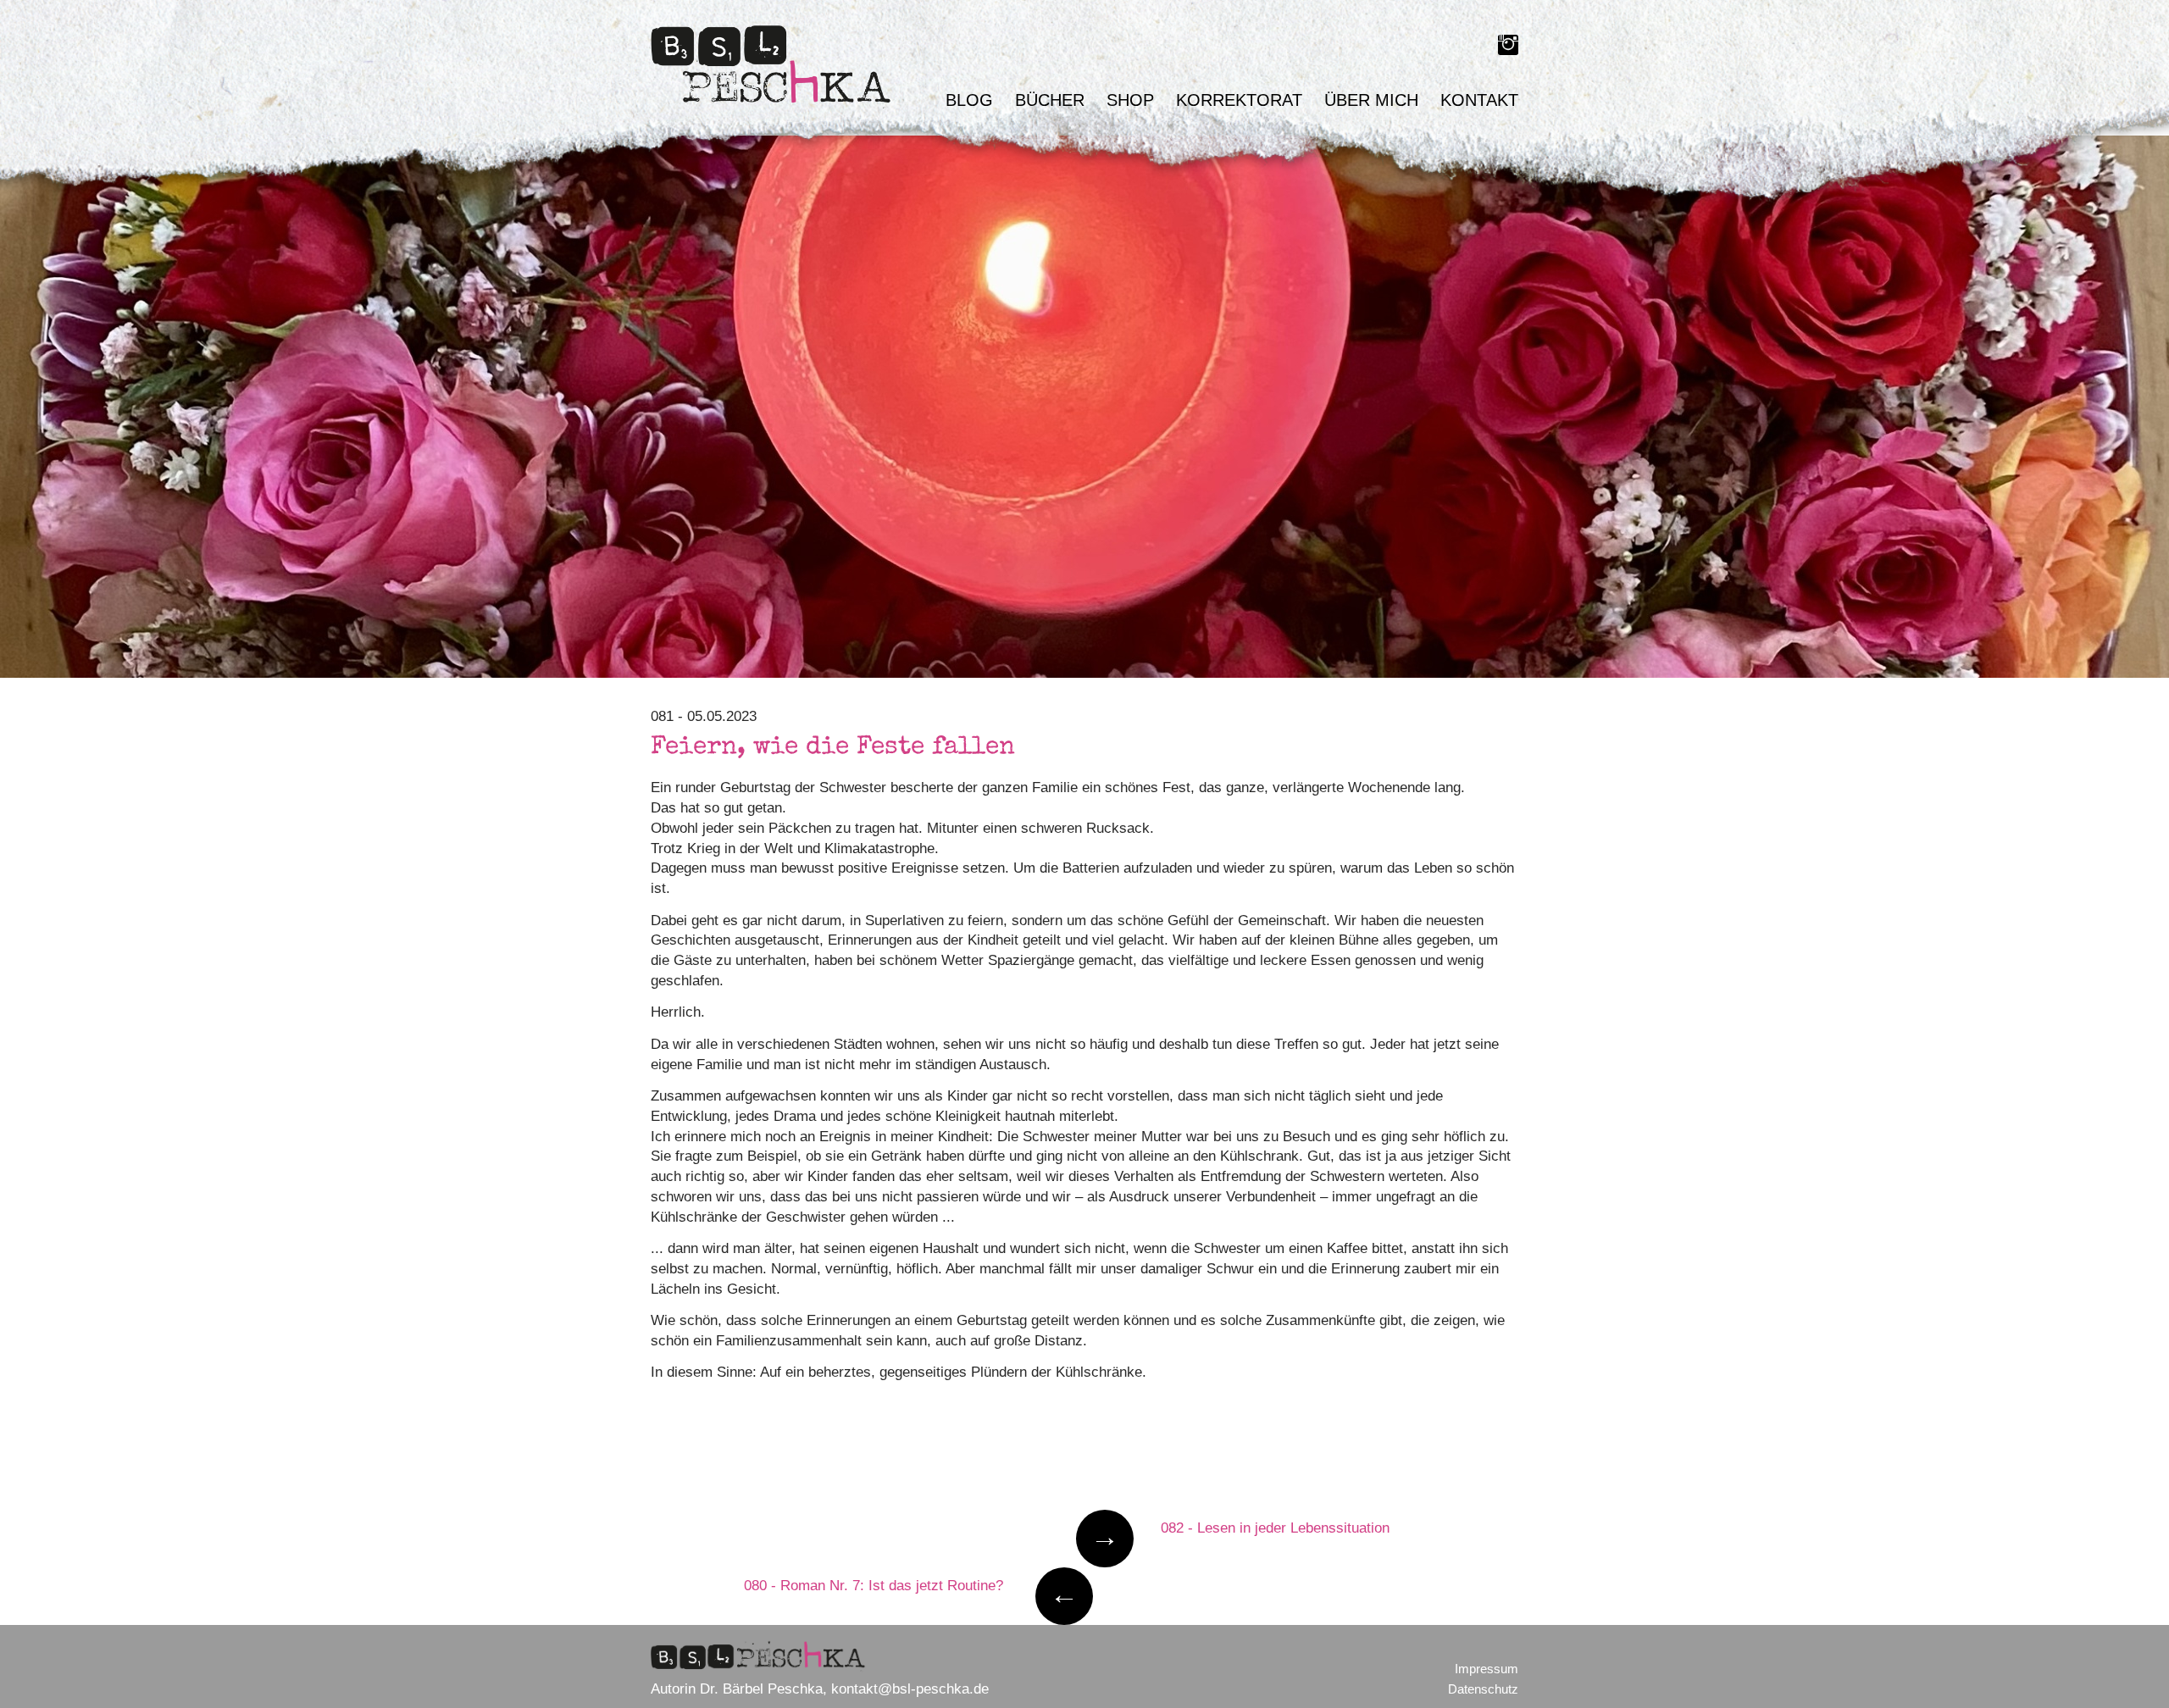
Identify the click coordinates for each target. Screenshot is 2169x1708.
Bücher (1050, 100)
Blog (969, 100)
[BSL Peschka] (774, 68)
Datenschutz (1483, 1689)
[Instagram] (1508, 48)
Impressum (1487, 1669)
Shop (1130, 100)
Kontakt (1479, 100)
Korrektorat (1239, 100)
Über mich (1371, 100)
